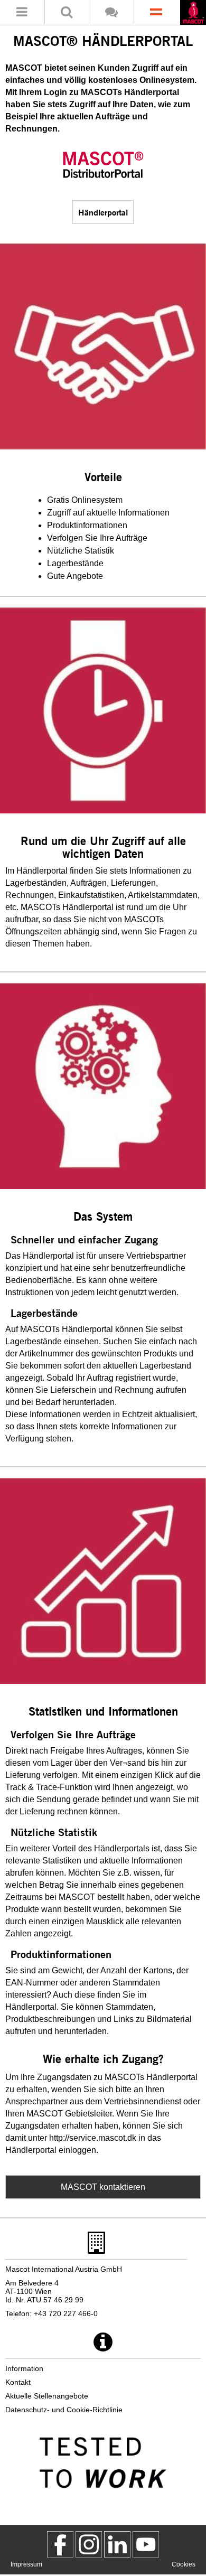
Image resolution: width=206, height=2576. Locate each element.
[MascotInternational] (146, 2544)
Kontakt (18, 2382)
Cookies (184, 2564)
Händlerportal (103, 212)
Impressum (26, 2564)
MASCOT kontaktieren (103, 2187)
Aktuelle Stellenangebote (47, 2396)
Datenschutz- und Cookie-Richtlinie (64, 2410)
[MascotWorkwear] (60, 2544)
